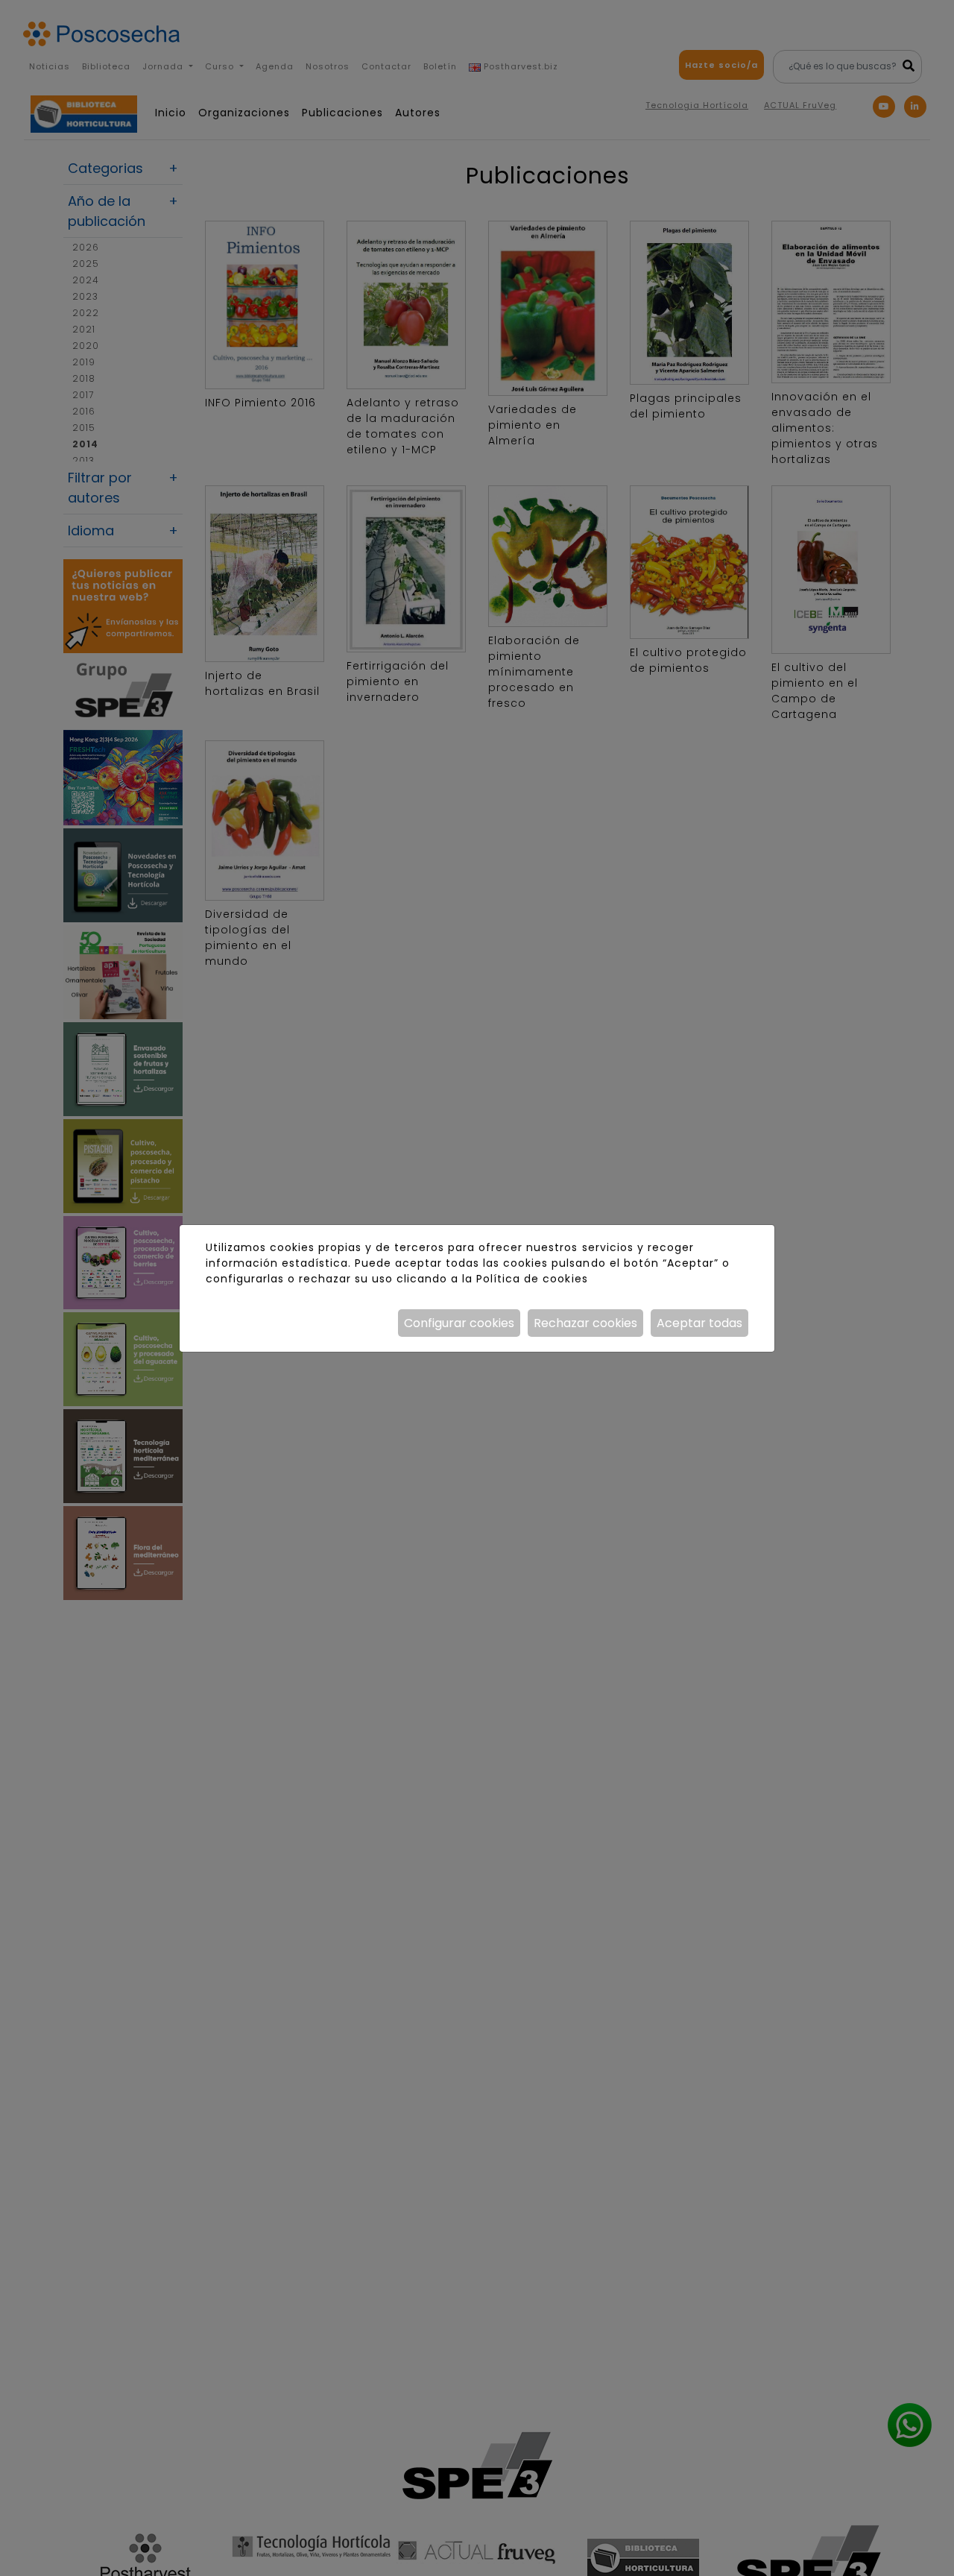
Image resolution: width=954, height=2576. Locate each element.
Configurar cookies (459, 1323)
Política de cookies (532, 1279)
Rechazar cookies (585, 1323)
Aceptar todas (699, 1323)
